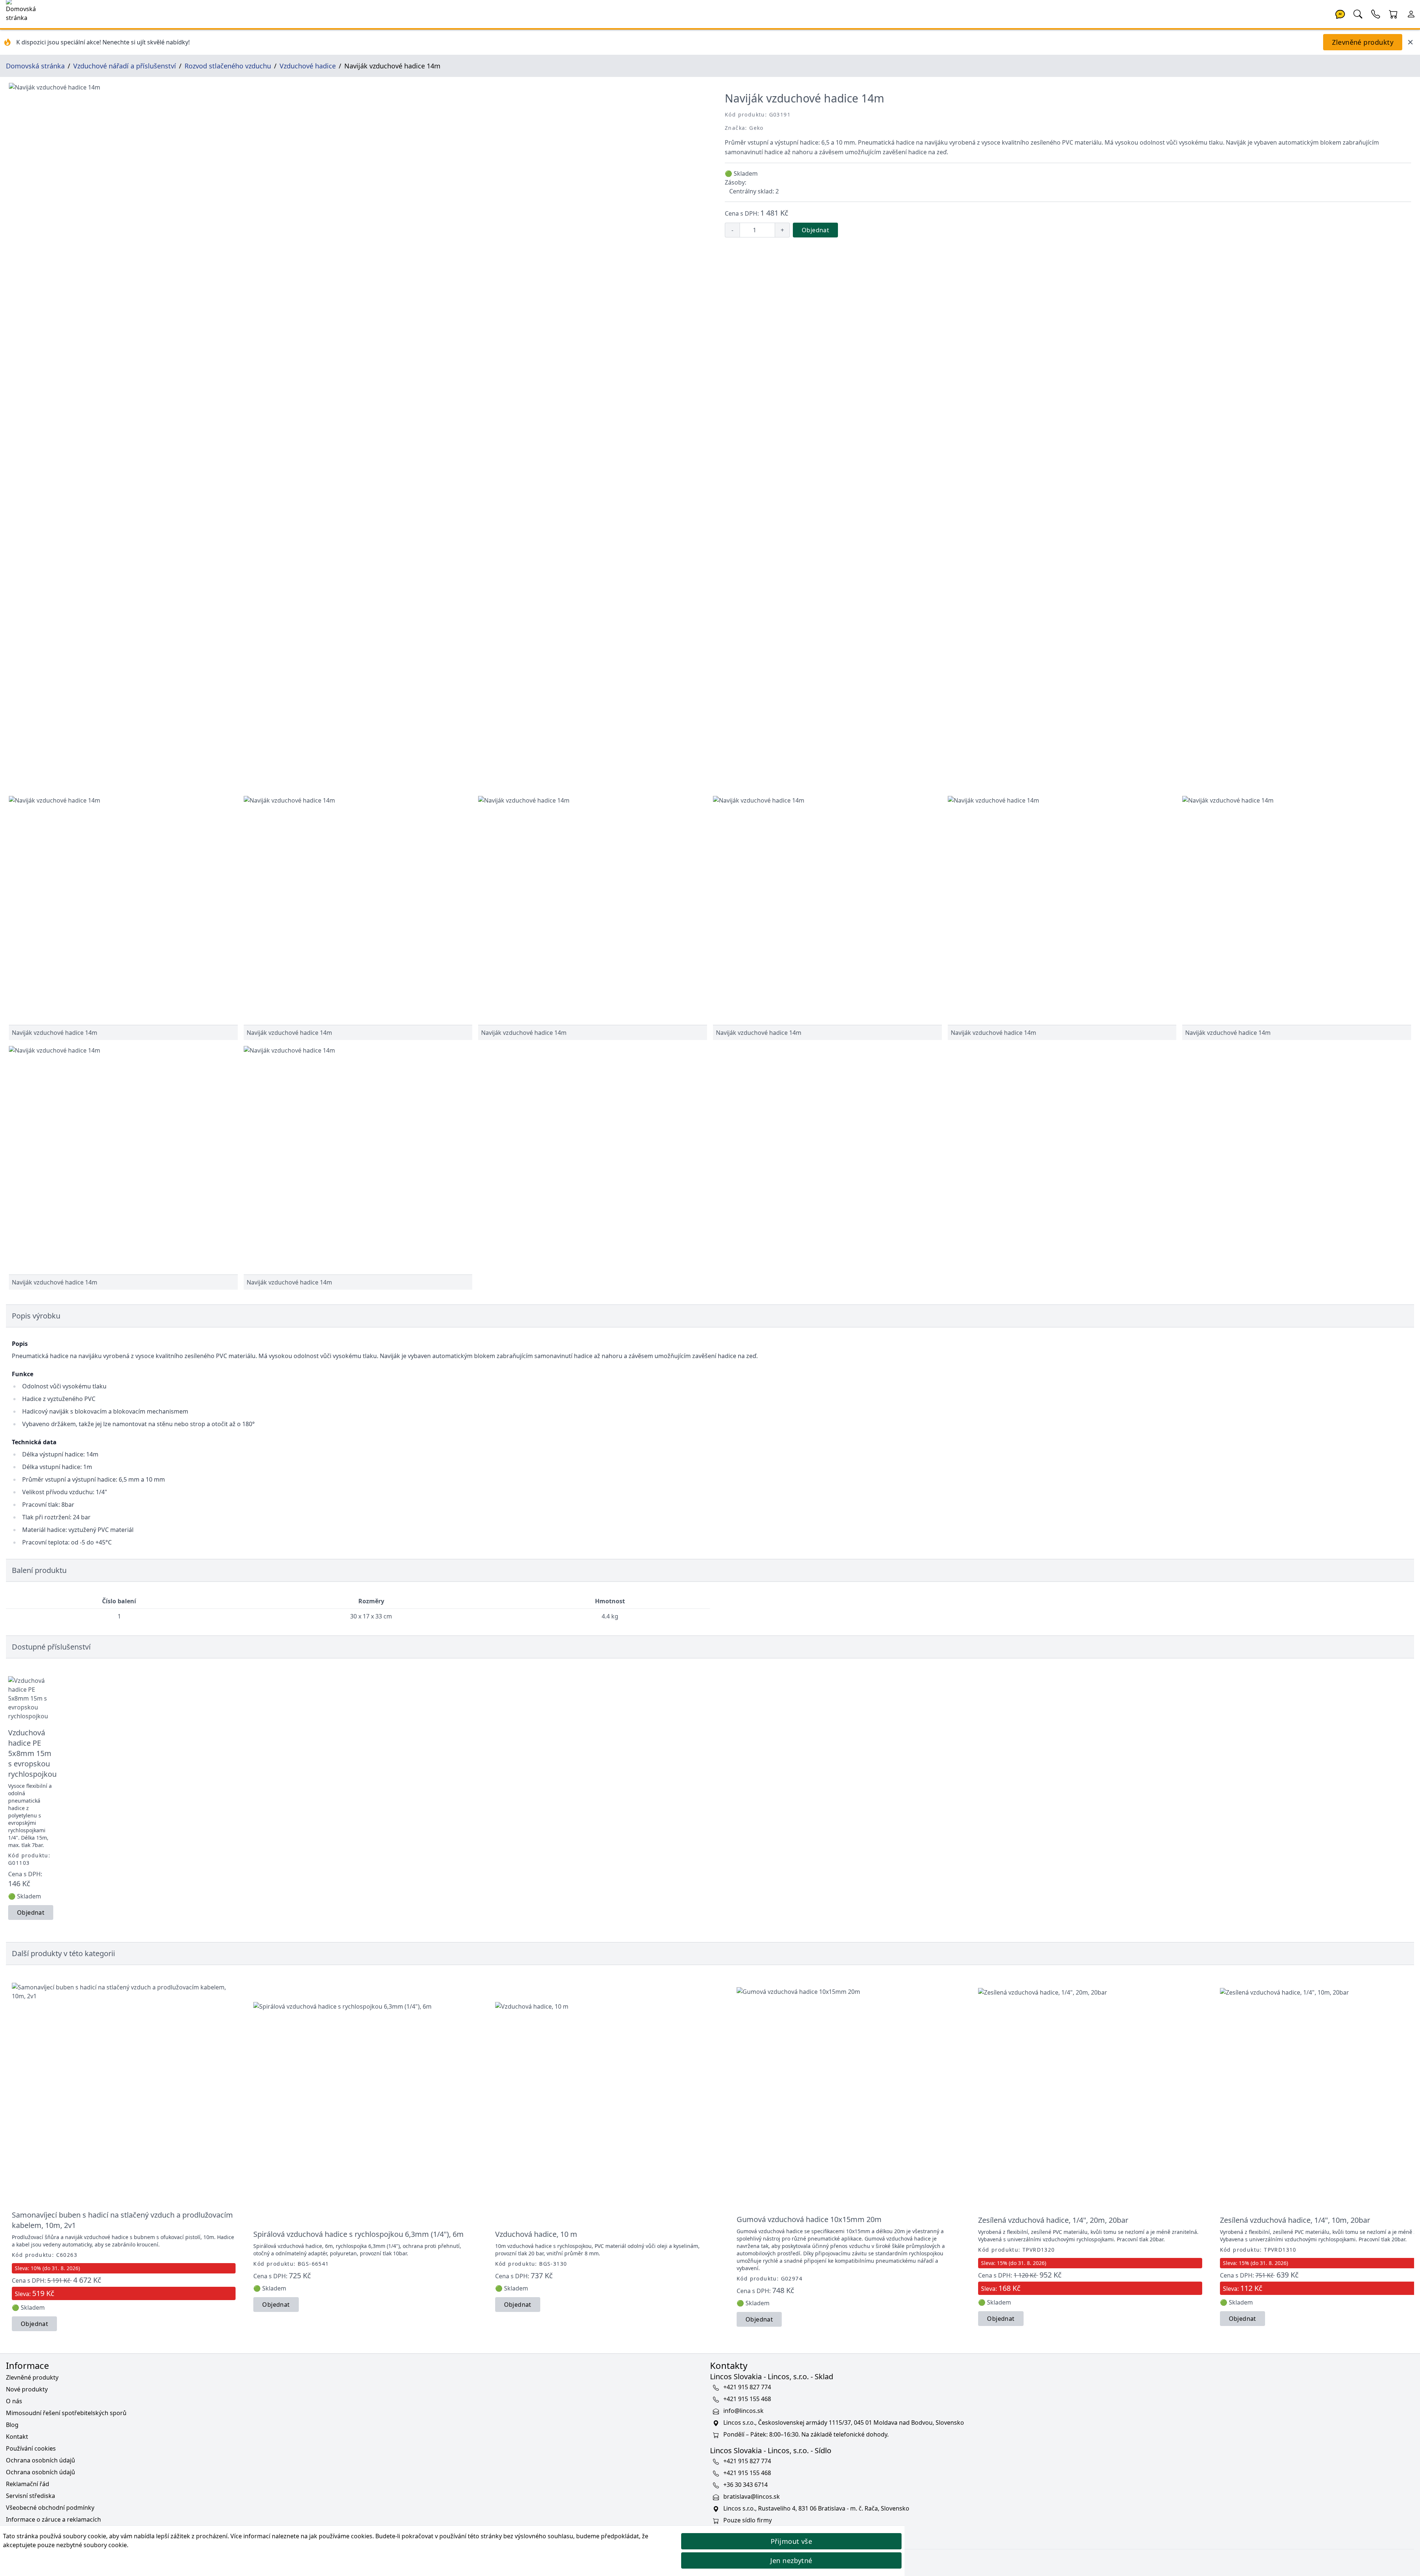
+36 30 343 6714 (745, 2485)
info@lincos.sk (743, 2411)
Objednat (815, 230)
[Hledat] (1358, 13)
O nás (14, 2401)
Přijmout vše (791, 2541)
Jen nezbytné (791, 2560)
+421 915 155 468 (747, 2399)
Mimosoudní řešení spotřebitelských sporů (66, 2413)
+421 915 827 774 (747, 2387)
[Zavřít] (1410, 42)
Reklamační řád (28, 2484)
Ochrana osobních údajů (40, 2460)
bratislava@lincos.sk (752, 2496)
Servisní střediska (31, 2496)
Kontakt (17, 2437)
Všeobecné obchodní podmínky (50, 2508)
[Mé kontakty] (1376, 13)
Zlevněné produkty (1363, 42)
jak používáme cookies (341, 2536)
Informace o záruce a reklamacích (53, 2519)
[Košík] (1393, 13)
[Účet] (1411, 13)
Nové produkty (27, 2389)
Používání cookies (31, 2448)
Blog (12, 2425)
